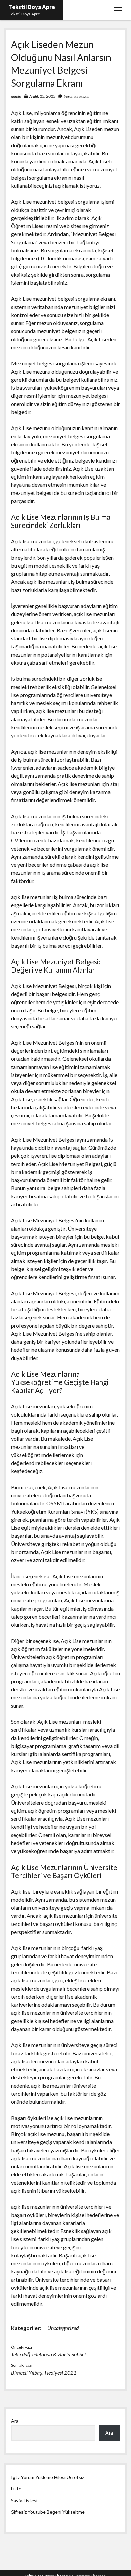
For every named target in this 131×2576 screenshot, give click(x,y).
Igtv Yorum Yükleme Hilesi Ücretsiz (48, 2477)
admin (16, 97)
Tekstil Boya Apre (32, 7)
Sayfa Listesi (24, 2500)
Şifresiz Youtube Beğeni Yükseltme (48, 2512)
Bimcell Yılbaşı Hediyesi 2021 (44, 2372)
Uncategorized (63, 2328)
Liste (16, 2489)
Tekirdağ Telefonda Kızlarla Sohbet (49, 2354)
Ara (15, 2421)
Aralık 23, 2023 (42, 96)
